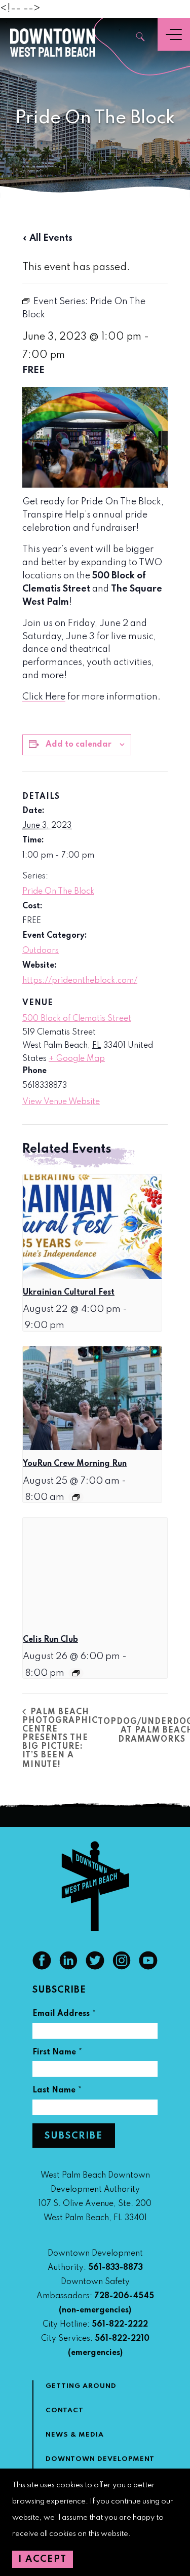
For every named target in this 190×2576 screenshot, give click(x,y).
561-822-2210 (122, 2339)
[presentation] (92, 1226)
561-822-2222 (120, 2325)
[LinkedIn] (69, 1967)
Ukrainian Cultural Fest (69, 1293)
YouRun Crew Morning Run (75, 1464)
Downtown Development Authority (100, 2465)
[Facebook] (42, 1967)
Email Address (64, 2015)
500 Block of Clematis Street (77, 1019)
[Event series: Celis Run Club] (76, 1673)
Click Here (44, 697)
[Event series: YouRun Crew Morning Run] (76, 1497)
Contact (65, 2411)
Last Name (57, 2092)
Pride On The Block (58, 892)
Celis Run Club (50, 1640)
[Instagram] (122, 1967)
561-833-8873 (116, 2268)
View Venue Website (61, 1102)
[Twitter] (95, 1967)
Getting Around (81, 2386)
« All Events (47, 238)
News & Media (75, 2435)
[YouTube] (148, 1967)
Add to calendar (79, 745)
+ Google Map (77, 1059)
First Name (58, 2054)
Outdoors (41, 951)
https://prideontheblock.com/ (80, 981)
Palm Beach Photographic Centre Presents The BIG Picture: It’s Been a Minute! (60, 1739)
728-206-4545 (124, 2296)
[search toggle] (141, 38)
